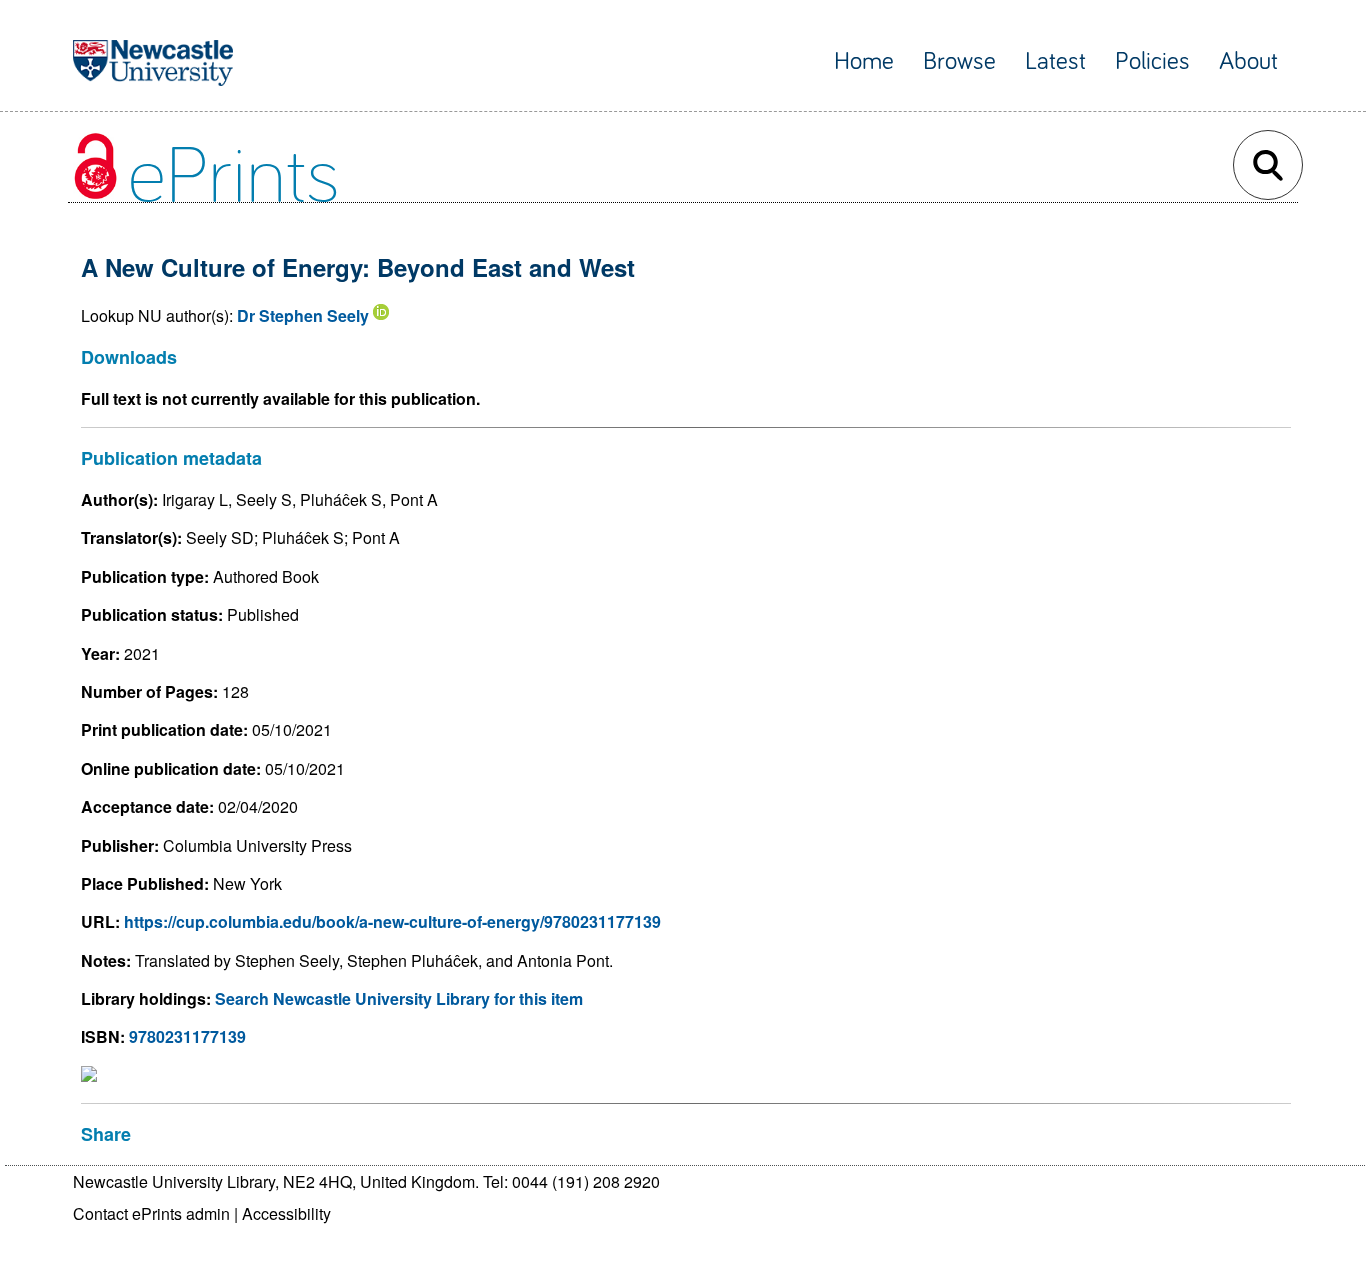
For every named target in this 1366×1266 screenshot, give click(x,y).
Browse (959, 61)
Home (864, 61)
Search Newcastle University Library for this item (399, 998)
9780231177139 (187, 1036)
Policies (1152, 61)
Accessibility (286, 1213)
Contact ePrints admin (151, 1213)
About (1248, 61)
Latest (1055, 61)
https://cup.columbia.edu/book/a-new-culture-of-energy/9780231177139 (392, 921)
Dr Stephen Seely (303, 315)
